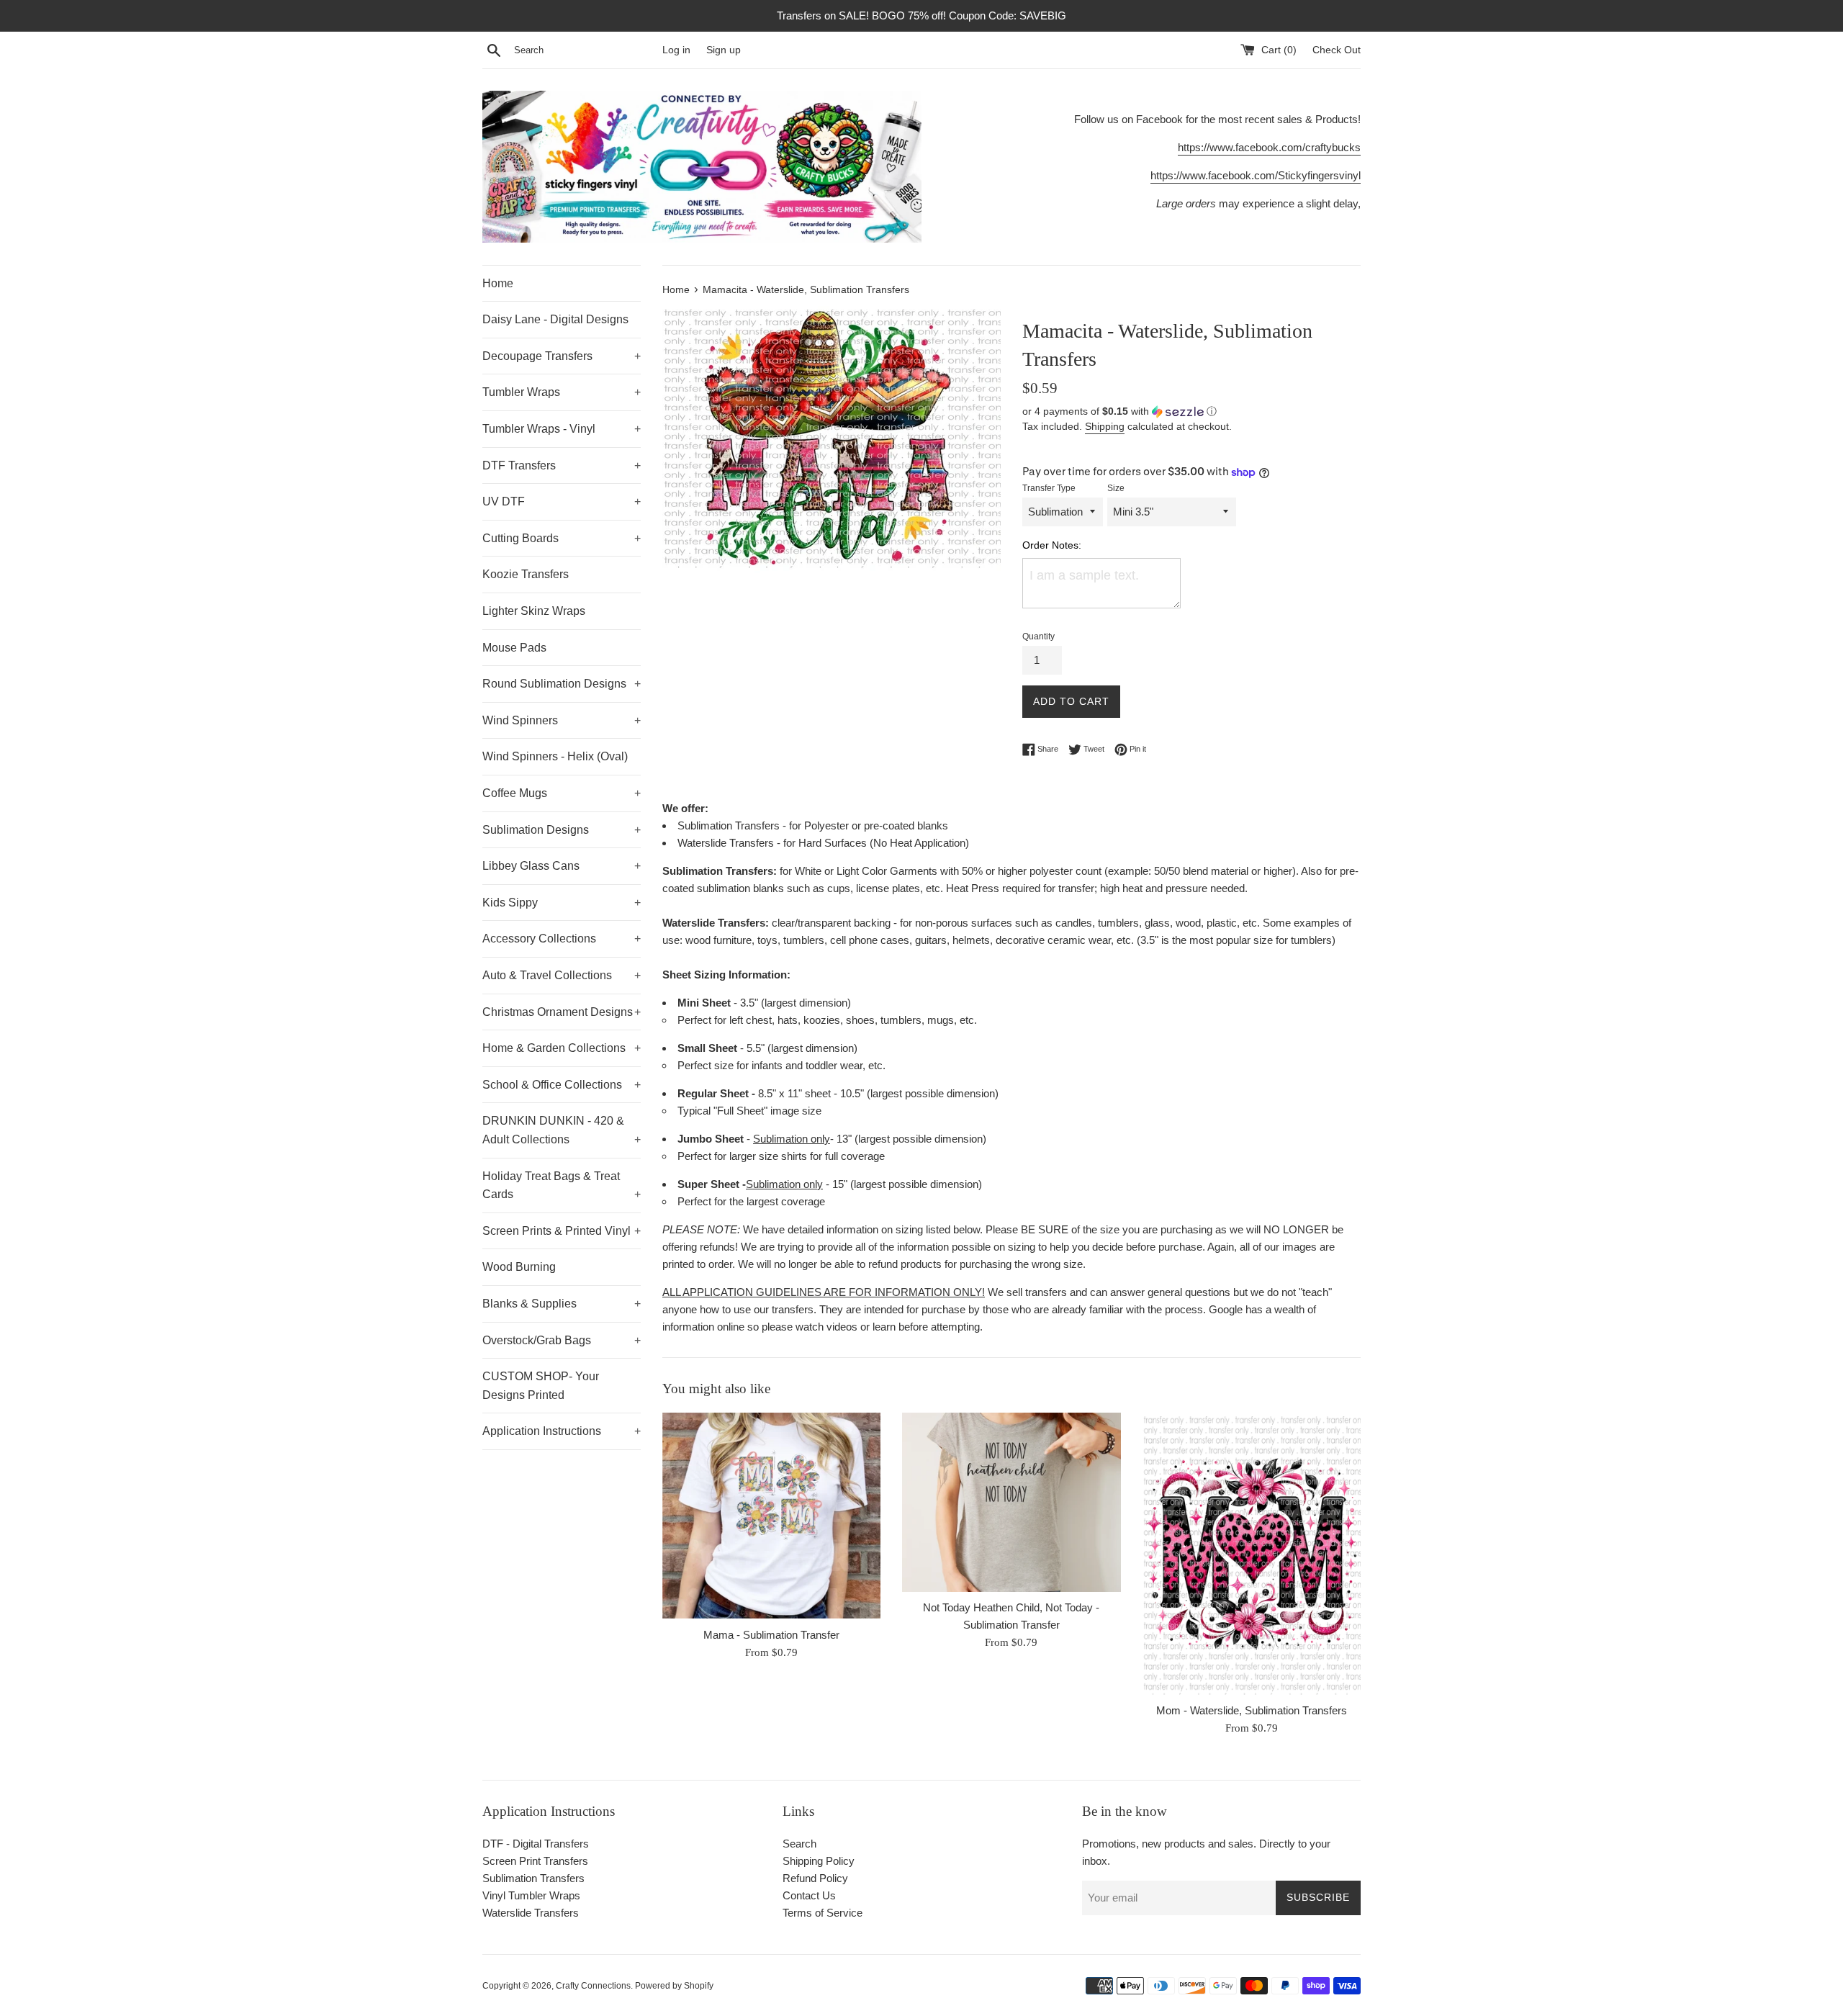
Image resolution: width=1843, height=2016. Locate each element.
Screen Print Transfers (535, 1861)
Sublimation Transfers (533, 1878)
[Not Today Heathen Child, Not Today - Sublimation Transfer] (1011, 1502)
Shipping (1105, 426)
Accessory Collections (562, 939)
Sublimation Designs (562, 830)
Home (498, 283)
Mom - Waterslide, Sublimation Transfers (1252, 1710)
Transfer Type (1049, 488)
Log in (676, 50)
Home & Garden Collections (562, 1048)
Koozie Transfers (526, 574)
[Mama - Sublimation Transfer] (771, 1516)
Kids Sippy (562, 903)
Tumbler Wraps (562, 392)
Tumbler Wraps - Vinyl (562, 429)
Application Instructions (562, 1431)
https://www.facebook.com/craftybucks (1269, 147)
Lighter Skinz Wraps (534, 611)
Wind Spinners (562, 720)
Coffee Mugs (562, 793)
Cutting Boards (562, 538)
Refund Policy (815, 1878)
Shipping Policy (819, 1861)
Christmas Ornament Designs (562, 1012)
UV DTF (562, 501)
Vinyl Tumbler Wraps (531, 1895)
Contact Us (809, 1895)
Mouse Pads (514, 648)
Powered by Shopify (674, 1986)
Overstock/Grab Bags (562, 1340)
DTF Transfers (562, 465)
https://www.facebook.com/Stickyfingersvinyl (1256, 175)
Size (1116, 488)
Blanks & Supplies (562, 1304)
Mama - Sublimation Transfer (771, 1634)
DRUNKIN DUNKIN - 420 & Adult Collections (562, 1130)
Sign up (724, 50)
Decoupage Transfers (562, 356)
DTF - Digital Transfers (536, 1844)
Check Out (1337, 50)
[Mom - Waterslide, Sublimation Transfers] (1252, 1554)
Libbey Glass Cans (562, 866)
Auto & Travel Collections (562, 975)
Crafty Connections (593, 1986)
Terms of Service (823, 1913)
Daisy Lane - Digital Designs (555, 319)
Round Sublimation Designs (562, 684)
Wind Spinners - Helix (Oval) (555, 756)
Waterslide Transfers (531, 1913)
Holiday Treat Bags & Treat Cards (562, 1185)
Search (799, 1844)
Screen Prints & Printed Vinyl (562, 1231)
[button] (1191, 411)
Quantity (1038, 636)
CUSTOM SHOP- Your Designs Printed (541, 1386)
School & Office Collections (562, 1085)
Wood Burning (519, 1267)
